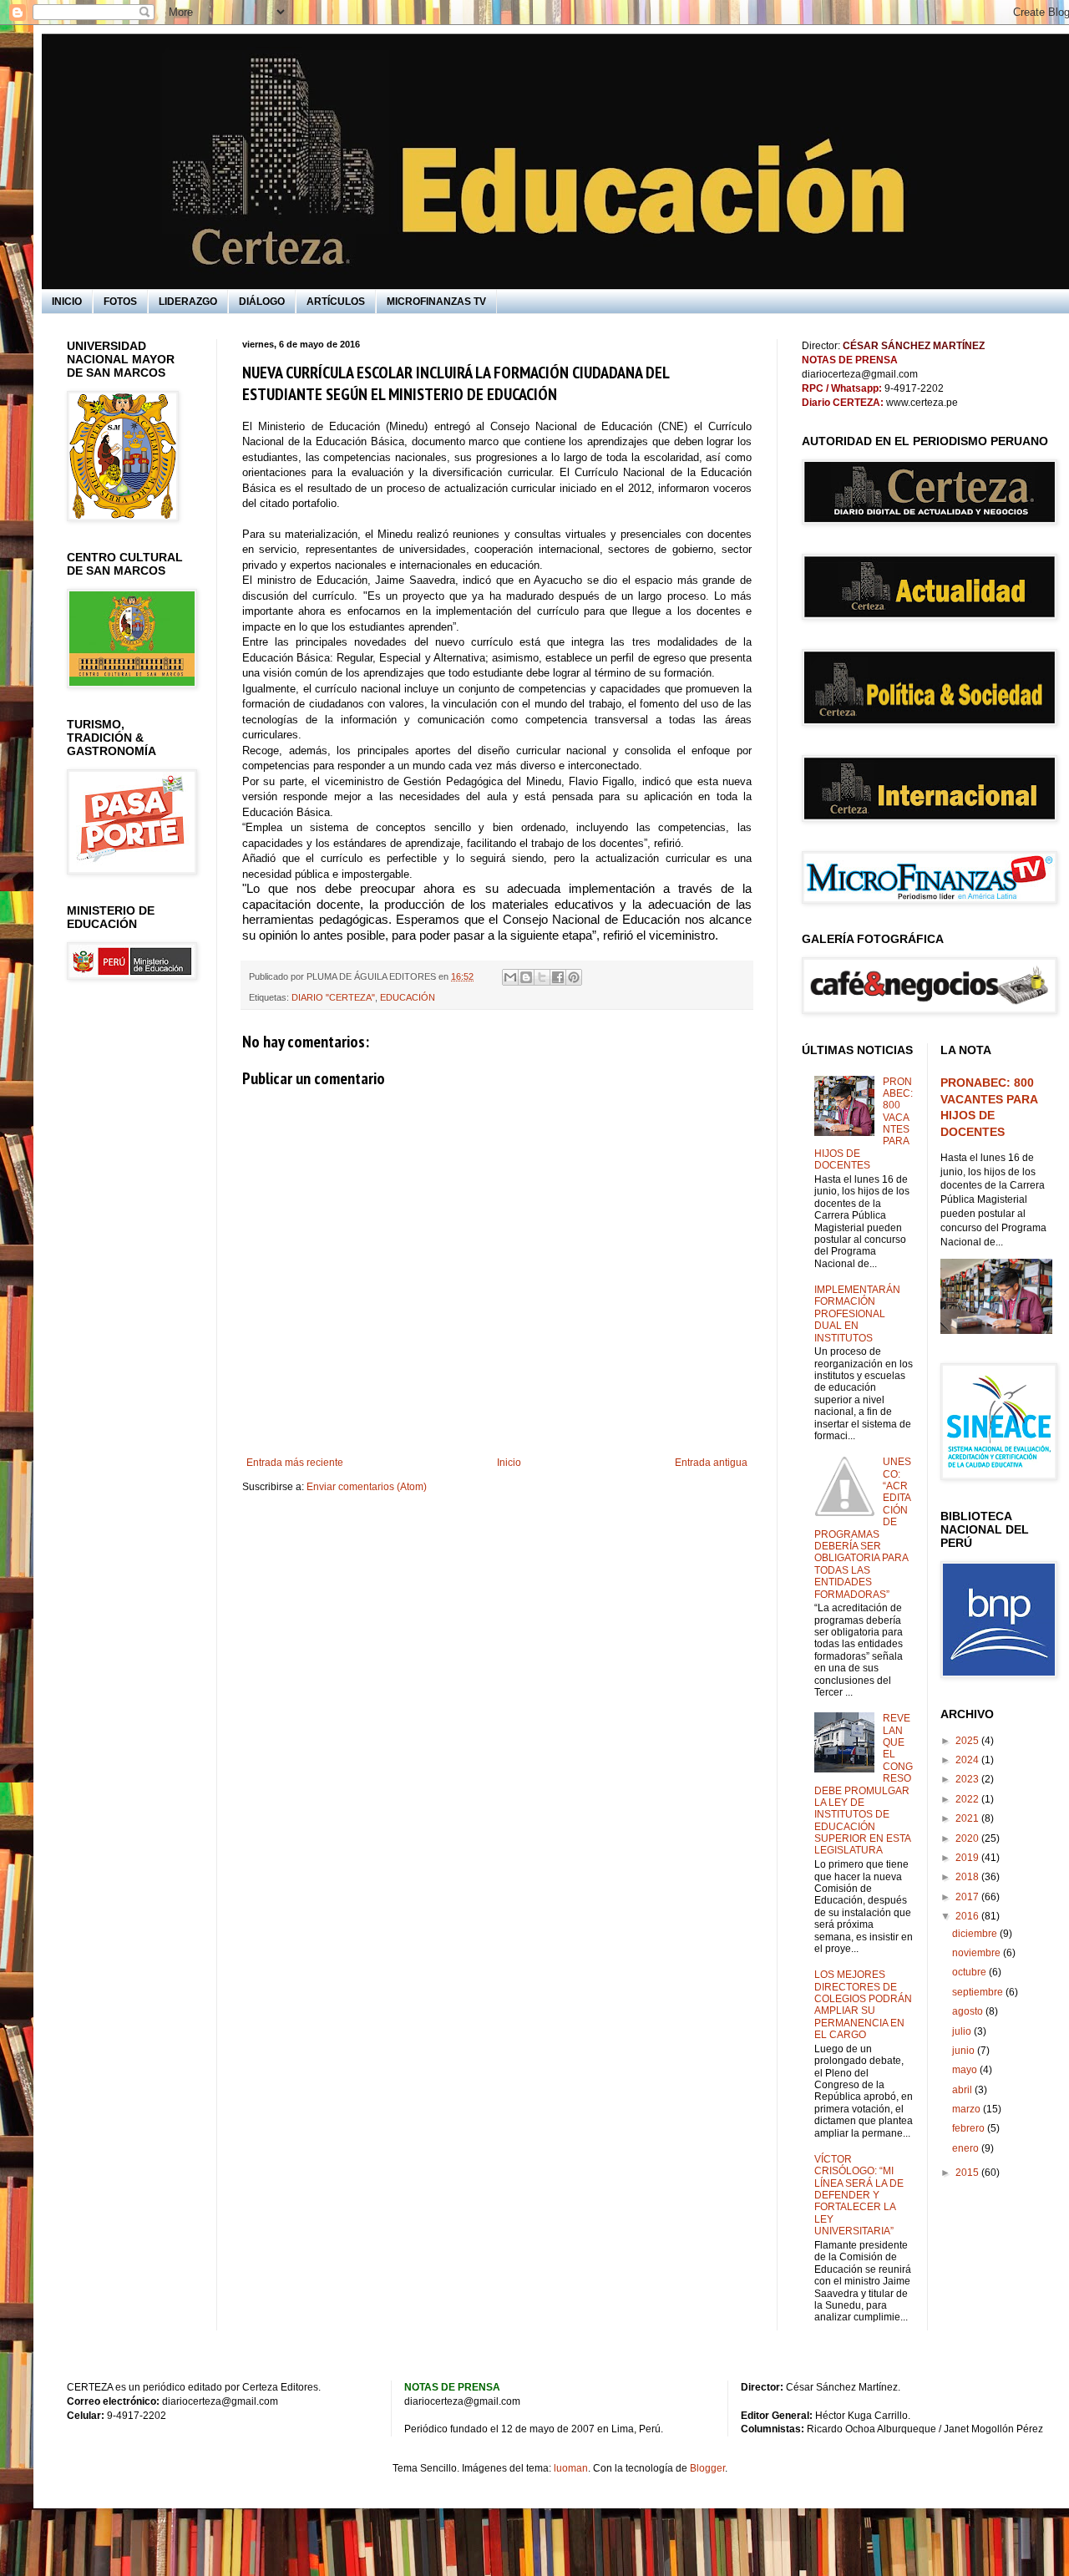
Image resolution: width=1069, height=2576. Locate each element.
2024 (968, 1760)
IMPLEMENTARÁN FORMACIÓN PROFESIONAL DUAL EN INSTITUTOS (857, 1314)
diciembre (976, 1934)
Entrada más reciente (295, 1463)
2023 (968, 1779)
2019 (968, 1858)
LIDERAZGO (188, 302)
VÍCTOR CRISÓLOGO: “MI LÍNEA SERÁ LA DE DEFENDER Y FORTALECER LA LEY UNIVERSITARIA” (859, 2195)
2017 (968, 1897)
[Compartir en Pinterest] (574, 977)
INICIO (67, 302)
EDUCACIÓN (408, 997)
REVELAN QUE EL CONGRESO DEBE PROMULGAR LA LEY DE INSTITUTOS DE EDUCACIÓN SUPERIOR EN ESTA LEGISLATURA (864, 1784)
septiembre (979, 1992)
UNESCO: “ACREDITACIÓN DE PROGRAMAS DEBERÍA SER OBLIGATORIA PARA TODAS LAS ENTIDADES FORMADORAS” (863, 1528)
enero (967, 2148)
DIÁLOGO (262, 302)
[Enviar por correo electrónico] (510, 977)
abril (963, 2090)
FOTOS (120, 302)
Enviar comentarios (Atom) (367, 1487)
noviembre (978, 1953)
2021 (968, 1818)
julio (963, 2031)
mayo (966, 2070)
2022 (968, 1799)
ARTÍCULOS (336, 302)
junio (965, 2051)
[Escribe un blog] (526, 977)
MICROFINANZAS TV (436, 302)
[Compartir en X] (542, 977)
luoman (571, 2468)
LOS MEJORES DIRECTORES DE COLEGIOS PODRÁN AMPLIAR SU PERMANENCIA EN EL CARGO (863, 2005)
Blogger (707, 2468)
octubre (970, 1972)
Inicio (509, 1463)
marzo (968, 2109)
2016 (968, 1916)
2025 (968, 1741)
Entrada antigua (711, 1463)
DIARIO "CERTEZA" (333, 997)
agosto (969, 2011)
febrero (970, 2128)
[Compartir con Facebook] (558, 977)
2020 (968, 1838)
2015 (968, 2173)
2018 (968, 1877)
